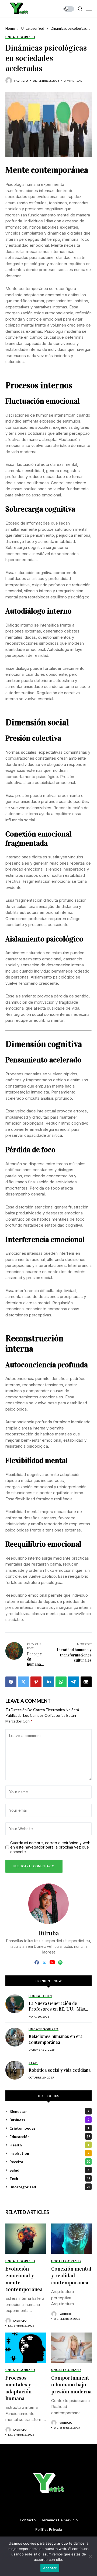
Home (10, 28)
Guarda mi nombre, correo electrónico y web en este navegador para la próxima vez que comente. (50, 1847)
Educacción (50, 2137)
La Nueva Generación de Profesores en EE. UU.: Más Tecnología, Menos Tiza (57, 2009)
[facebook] (37, 1962)
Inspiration (49, 2153)
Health (49, 2145)
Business (49, 2120)
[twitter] (44, 1963)
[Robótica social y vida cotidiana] (15, 2070)
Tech (50, 2178)
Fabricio (21, 81)
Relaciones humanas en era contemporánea (56, 2039)
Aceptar (50, 2568)
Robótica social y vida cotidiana (60, 2070)
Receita (50, 2162)
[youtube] (52, 1962)
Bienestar (49, 2111)
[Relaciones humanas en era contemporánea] (15, 2037)
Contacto (28, 2520)
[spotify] (60, 1962)
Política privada (48, 2530)
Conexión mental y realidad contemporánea (71, 2276)
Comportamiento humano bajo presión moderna (71, 2385)
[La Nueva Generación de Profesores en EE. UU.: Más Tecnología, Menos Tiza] (15, 2004)
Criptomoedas (49, 2128)
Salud (49, 2170)
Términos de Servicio (59, 2520)
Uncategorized (33, 28)
